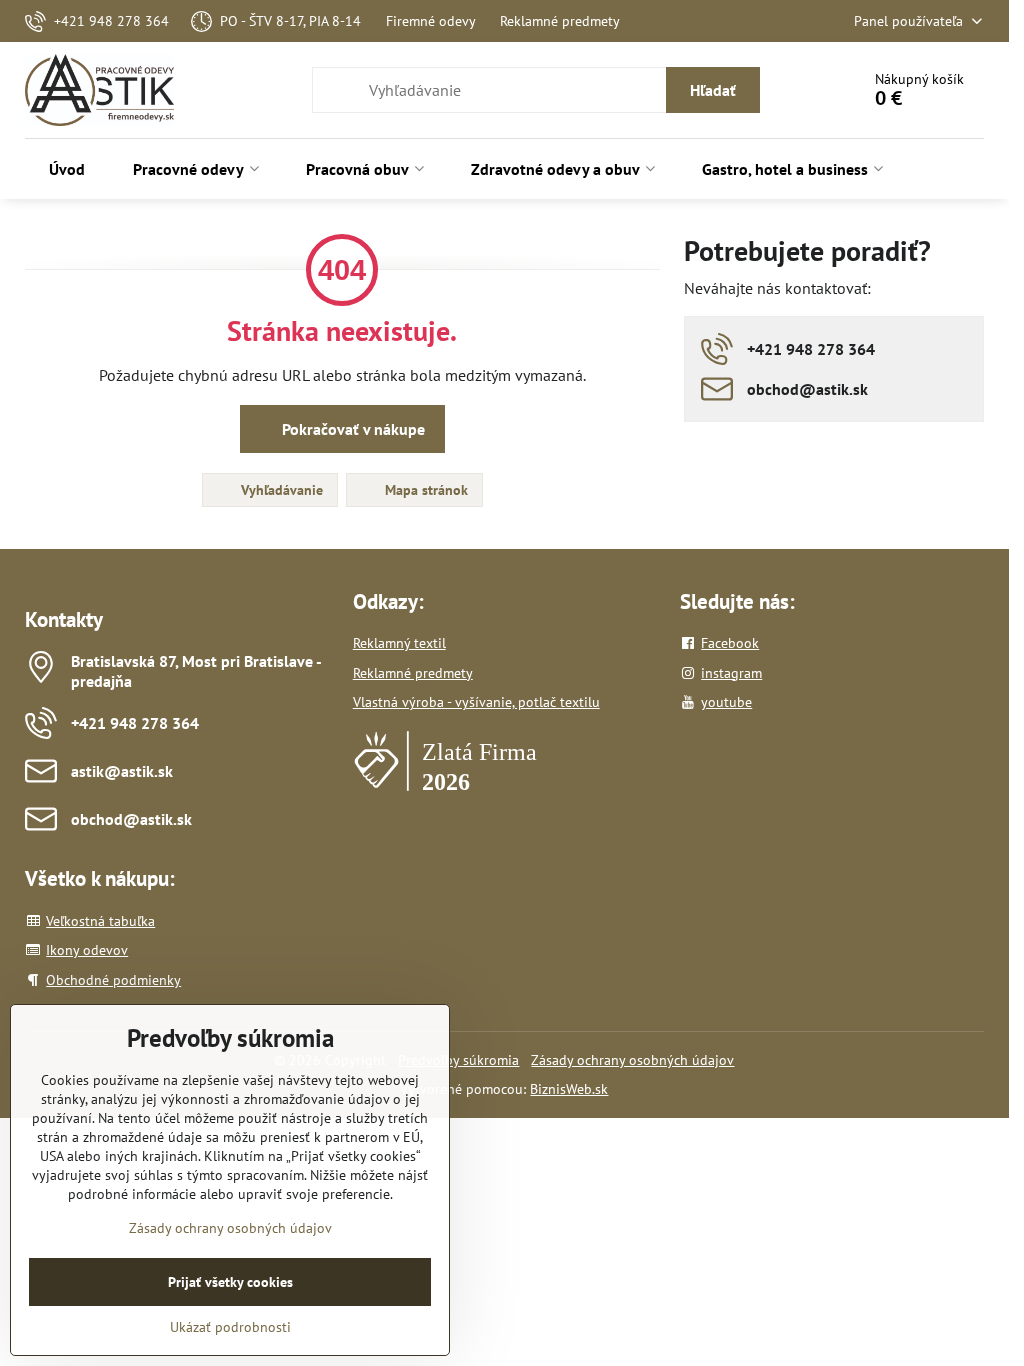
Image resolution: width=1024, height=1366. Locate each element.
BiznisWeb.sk (569, 1089)
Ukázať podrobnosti (230, 1327)
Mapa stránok (424, 490)
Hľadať (713, 90)
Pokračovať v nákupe (351, 429)
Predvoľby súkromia (458, 1060)
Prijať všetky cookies (230, 1282)
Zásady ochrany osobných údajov (632, 1060)
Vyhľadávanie (280, 490)
